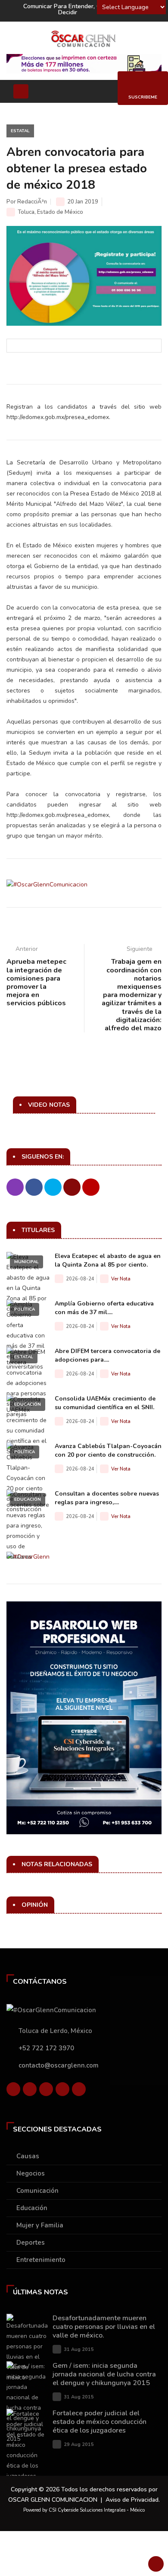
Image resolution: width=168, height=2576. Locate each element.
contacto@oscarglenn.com (59, 2065)
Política (25, 1309)
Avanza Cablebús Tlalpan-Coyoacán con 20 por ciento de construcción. (108, 1450)
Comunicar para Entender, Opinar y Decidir (72, 9)
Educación (28, 1404)
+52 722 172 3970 (46, 2048)
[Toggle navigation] (21, 91)
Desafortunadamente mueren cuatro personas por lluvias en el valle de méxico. (104, 2327)
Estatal (20, 131)
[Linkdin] (46, 2091)
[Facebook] (13, 2091)
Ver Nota (121, 1279)
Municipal (26, 1262)
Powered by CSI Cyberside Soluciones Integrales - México (84, 2510)
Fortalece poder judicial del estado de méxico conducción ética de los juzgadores (100, 2422)
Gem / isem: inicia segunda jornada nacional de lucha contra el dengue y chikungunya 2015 (104, 2374)
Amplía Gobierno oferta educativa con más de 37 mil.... (104, 1308)
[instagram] (79, 2091)
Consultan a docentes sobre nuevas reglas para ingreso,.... (107, 1498)
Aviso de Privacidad (132, 2500)
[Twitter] (30, 2091)
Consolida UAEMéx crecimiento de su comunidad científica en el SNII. (105, 1403)
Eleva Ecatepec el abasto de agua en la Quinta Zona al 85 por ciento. (108, 1260)
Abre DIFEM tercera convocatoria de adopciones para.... (107, 1355)
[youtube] (62, 2091)
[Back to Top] (156, 2564)
